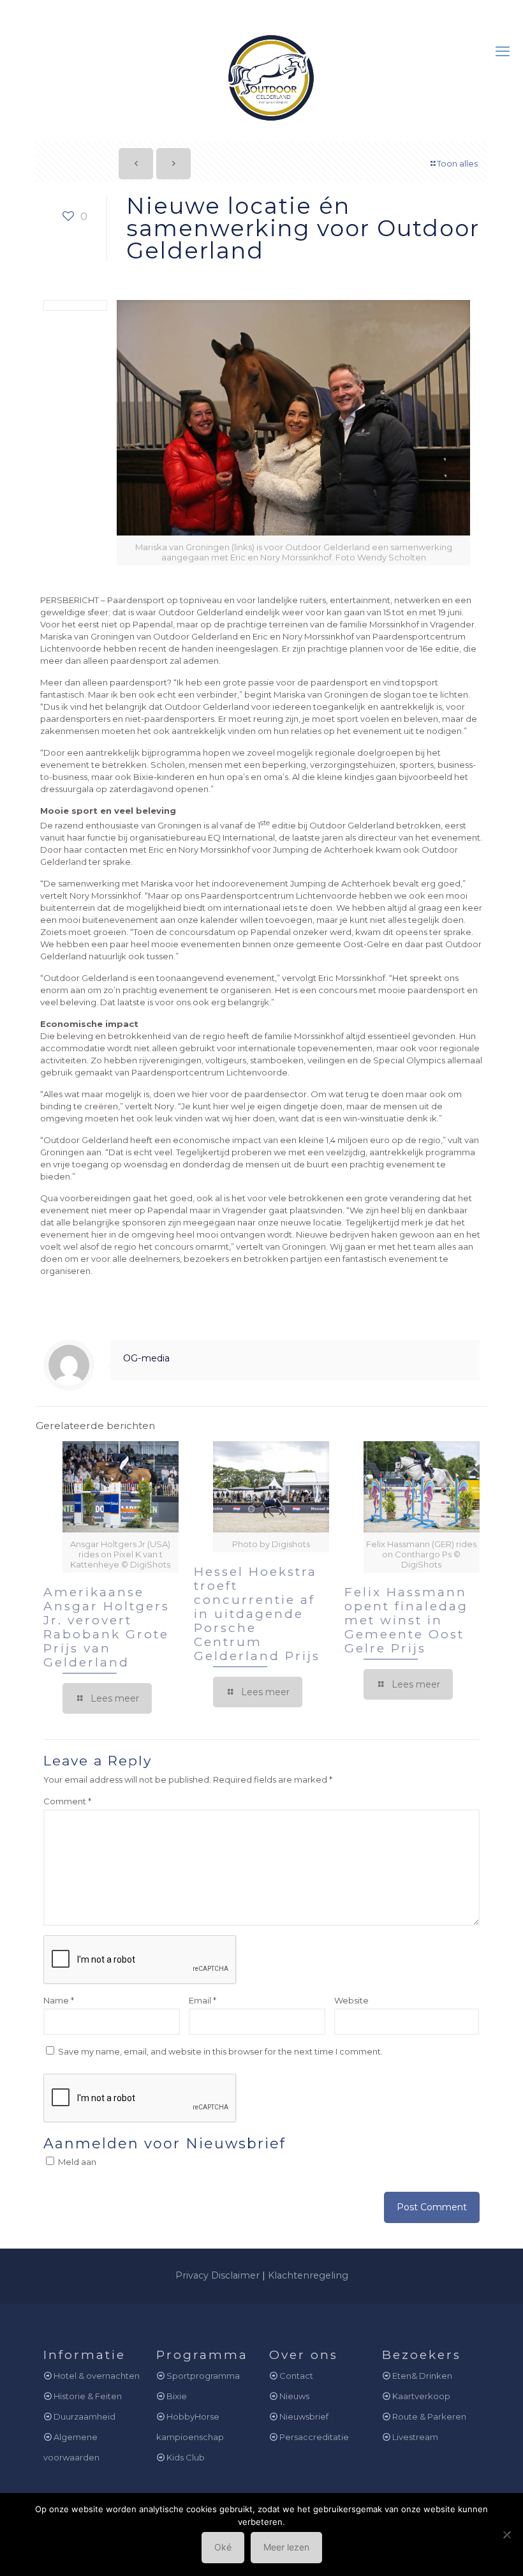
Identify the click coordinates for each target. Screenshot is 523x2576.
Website (351, 2000)
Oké (223, 2547)
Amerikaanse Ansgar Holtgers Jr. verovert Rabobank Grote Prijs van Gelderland (107, 1627)
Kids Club (186, 2457)
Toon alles (457, 163)
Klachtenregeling (308, 2275)
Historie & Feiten (88, 2396)
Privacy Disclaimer (217, 2275)
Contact (296, 2376)
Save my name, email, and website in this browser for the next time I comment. (220, 2051)
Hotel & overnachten (97, 2376)
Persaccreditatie (314, 2437)
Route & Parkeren (429, 2416)
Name (59, 2000)
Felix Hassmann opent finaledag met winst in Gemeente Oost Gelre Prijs (406, 1620)
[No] (507, 2535)
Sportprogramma (203, 2376)
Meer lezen (286, 2547)
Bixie (177, 2396)
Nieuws (294, 2396)
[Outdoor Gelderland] (261, 72)
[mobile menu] (503, 52)
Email (203, 2000)
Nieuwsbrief (304, 2416)
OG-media (146, 1358)
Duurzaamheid (85, 2416)
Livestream (415, 2437)
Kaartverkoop (421, 2396)
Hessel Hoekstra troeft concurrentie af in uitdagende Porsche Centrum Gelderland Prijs (257, 1614)
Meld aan (76, 2162)
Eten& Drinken (422, 2376)
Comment (67, 1801)
